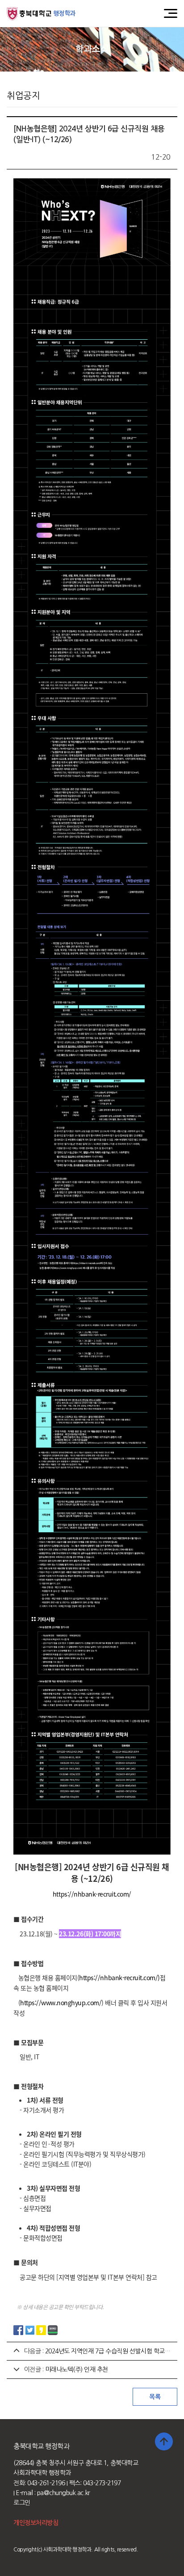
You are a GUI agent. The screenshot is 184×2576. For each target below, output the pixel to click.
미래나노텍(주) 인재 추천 (77, 2369)
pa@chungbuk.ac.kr (64, 2493)
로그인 (22, 2503)
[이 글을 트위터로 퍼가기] (30, 2330)
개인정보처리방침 (36, 2523)
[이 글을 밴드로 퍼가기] (53, 2330)
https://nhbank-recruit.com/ (92, 1894)
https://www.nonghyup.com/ (61, 2003)
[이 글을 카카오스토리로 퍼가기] (41, 2330)
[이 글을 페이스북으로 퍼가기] (18, 2330)
